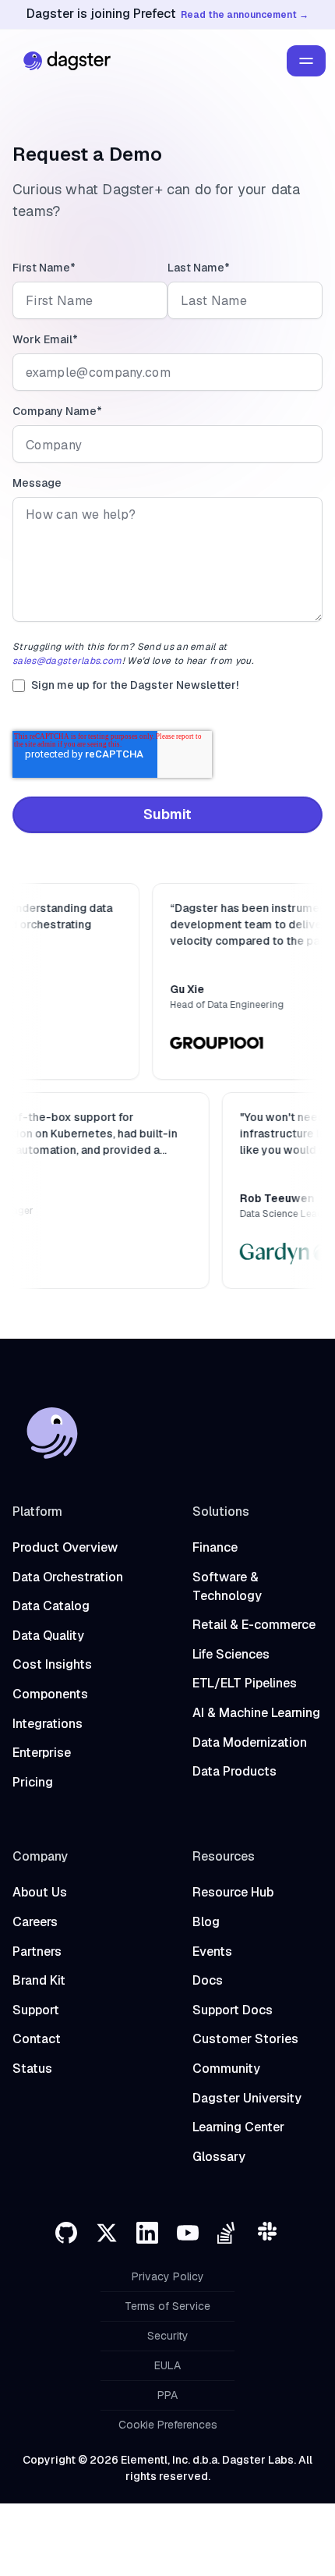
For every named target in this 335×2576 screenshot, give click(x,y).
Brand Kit (39, 1980)
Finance (215, 1547)
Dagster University (247, 2098)
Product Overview (65, 1547)
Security (168, 2336)
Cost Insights (52, 1664)
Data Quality (48, 1636)
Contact (37, 2039)
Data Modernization (250, 1742)
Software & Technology (227, 1586)
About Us (40, 1892)
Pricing (33, 1782)
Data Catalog (51, 1606)
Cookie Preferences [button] (168, 2425)
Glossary (219, 2157)
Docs (208, 1980)
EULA (167, 2365)
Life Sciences (231, 1654)
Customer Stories (245, 2039)
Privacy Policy (168, 2276)
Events (212, 1952)
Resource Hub (233, 1892)
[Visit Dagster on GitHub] (66, 2233)
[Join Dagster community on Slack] (269, 2233)
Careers (35, 1922)
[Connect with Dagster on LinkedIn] (147, 2233)
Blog (206, 1922)
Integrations (48, 1724)
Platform (37, 1512)
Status (32, 2069)
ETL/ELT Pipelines (245, 1683)
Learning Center (238, 2127)
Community (226, 2069)
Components (50, 1694)
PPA (167, 2395)
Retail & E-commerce (254, 1625)
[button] (306, 61)
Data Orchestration (68, 1577)
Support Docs (233, 2010)
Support (36, 2010)
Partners (37, 1952)
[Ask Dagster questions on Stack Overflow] (228, 2233)
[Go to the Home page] (63, 61)
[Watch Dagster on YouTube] (188, 2233)
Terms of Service (167, 2306)
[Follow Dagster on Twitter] (107, 2233)
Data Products (235, 1771)
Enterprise (42, 1753)
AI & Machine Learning (256, 1713)
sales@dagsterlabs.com (67, 661)
